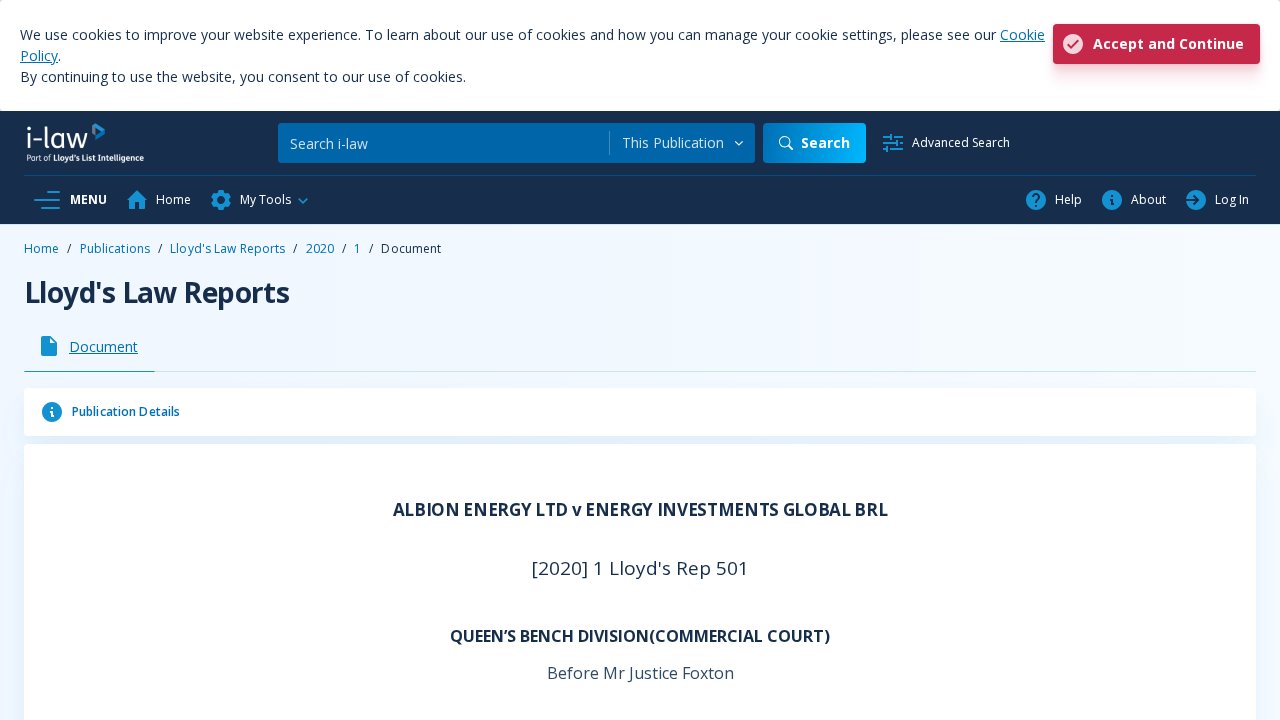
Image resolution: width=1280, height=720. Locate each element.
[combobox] (682, 143)
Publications (115, 248)
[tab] (89, 346)
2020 (320, 248)
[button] (260, 200)
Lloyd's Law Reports (227, 248)
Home (41, 248)
